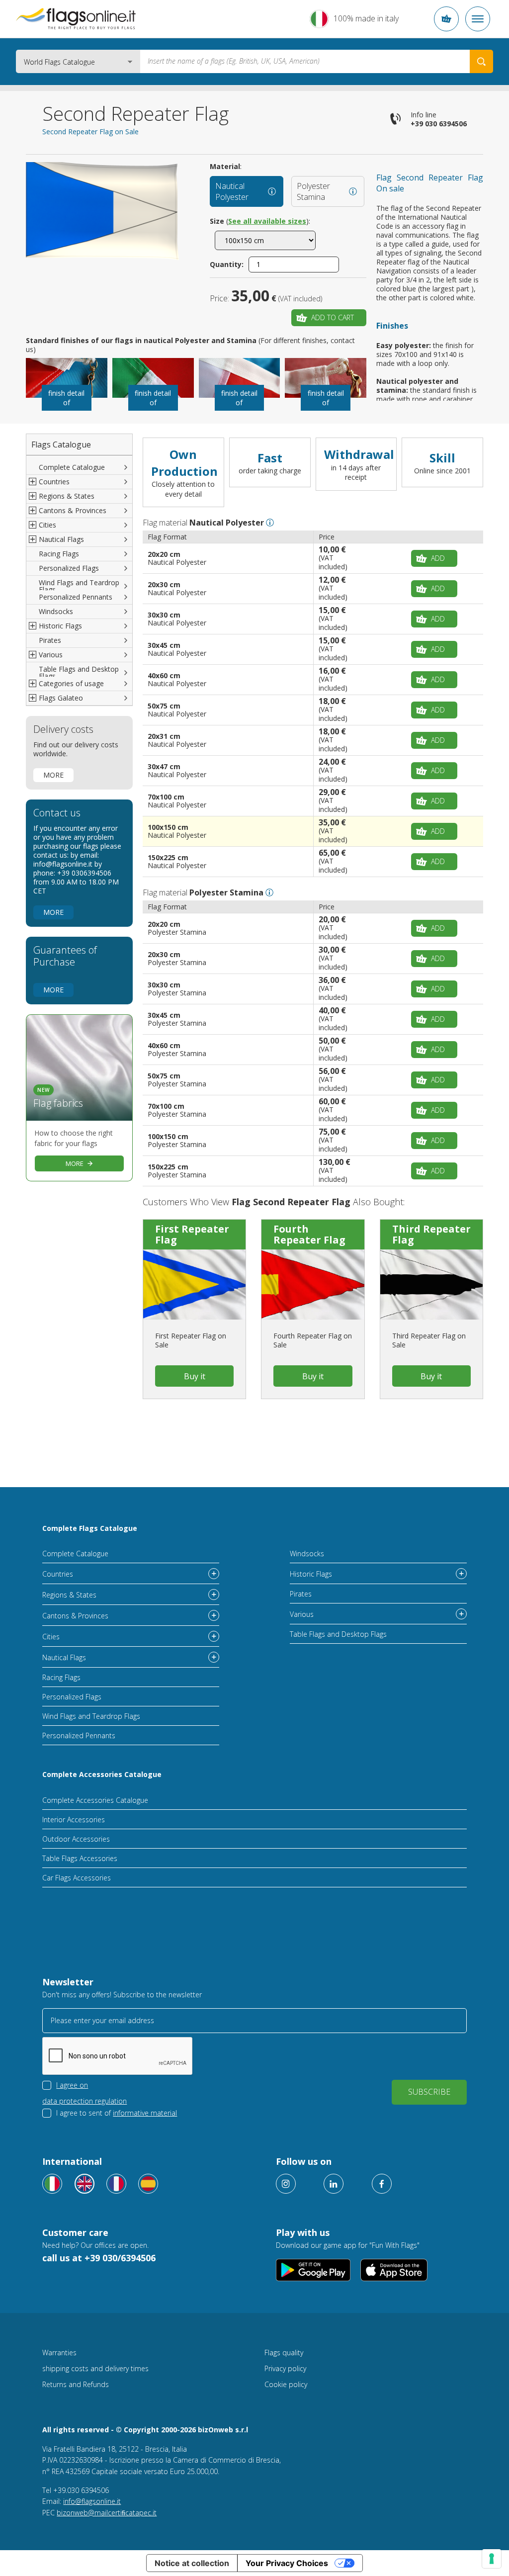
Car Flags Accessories (77, 1878)
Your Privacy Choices (287, 2563)
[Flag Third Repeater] (431, 1285)
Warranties (59, 2353)
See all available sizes (267, 221)
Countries (58, 1574)
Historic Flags (311, 1574)
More (53, 775)
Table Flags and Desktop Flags (79, 672)
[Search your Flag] (481, 61)
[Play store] (313, 2270)
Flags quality (284, 2353)
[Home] (76, 19)
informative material (145, 2113)
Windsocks (56, 611)
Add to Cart (333, 317)
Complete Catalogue (72, 467)
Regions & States (69, 1595)
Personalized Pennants (76, 597)
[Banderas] (148, 2184)
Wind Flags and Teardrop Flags (79, 586)
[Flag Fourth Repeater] (313, 1285)
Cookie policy (286, 2384)
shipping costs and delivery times (95, 2368)
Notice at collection (192, 2563)
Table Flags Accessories (80, 1858)
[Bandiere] (52, 2184)
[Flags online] (85, 2184)
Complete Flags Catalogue (90, 1528)
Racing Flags (59, 554)
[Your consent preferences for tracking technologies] (492, 2559)
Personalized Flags (69, 568)
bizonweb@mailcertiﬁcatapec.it (107, 2513)
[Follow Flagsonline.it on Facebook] (382, 2184)
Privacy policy (285, 2368)
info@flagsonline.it (92, 2501)
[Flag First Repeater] (194, 1285)
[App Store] (394, 2270)
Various (302, 1614)
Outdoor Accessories (76, 1839)
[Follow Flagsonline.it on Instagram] (286, 2184)
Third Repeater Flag (431, 1234)
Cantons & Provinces (75, 1616)
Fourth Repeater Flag (309, 1234)
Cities (51, 1637)
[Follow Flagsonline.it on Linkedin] (334, 2184)
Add (438, 558)
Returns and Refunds (76, 2384)
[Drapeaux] (116, 2184)
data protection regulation (85, 2101)
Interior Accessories (74, 1820)
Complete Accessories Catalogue (102, 1774)
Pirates (50, 640)
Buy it (195, 1376)
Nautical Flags (64, 1657)
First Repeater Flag (192, 1234)
